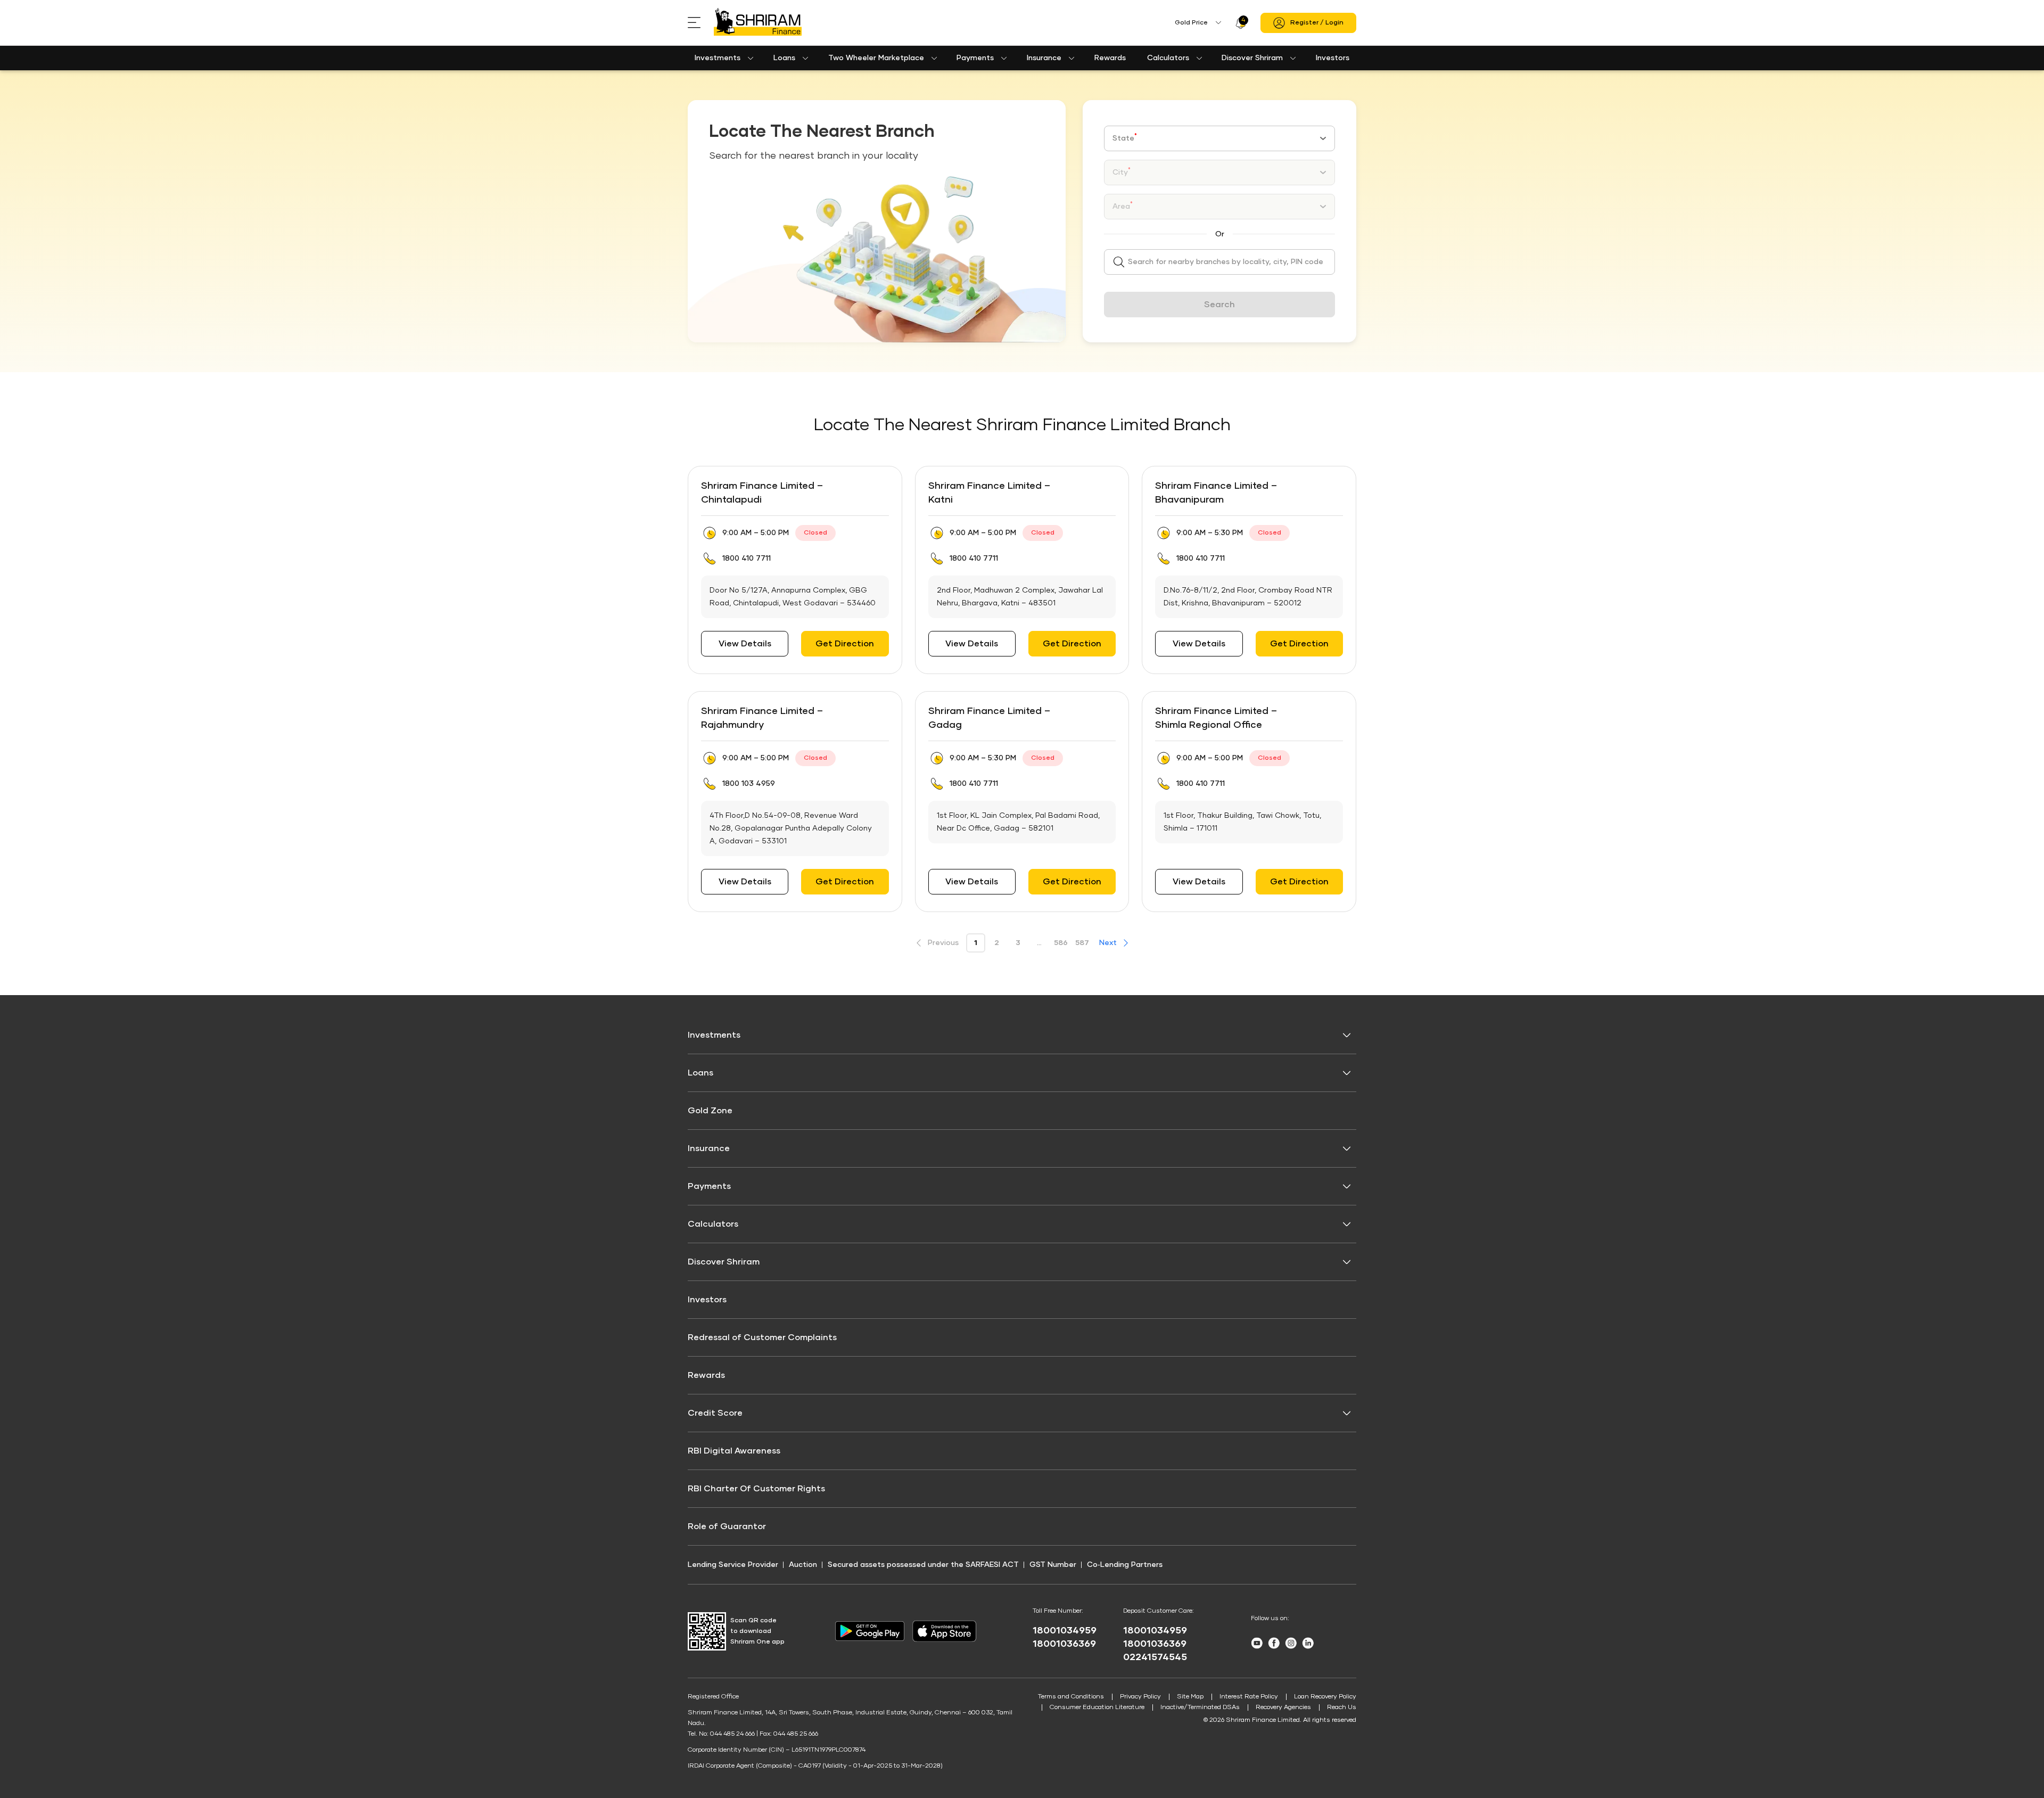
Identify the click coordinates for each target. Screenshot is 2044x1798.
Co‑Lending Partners (1125, 1565)
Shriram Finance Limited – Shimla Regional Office (1216, 718)
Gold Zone (710, 1111)
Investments (718, 58)
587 (1082, 943)
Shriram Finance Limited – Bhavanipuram (1216, 493)
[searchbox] (1219, 262)
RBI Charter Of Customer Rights (756, 1489)
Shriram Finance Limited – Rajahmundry (762, 718)
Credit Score (715, 1413)
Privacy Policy (1140, 1697)
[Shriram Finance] (758, 23)
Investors (1333, 58)
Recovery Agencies (1283, 1707)
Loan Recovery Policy (1325, 1697)
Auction (803, 1565)
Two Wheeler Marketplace (876, 58)
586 (1061, 943)
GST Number (1053, 1565)
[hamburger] (701, 23)
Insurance (1044, 58)
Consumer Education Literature (1097, 1707)
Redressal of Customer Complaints (762, 1337)
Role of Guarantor (727, 1526)
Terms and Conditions (1071, 1697)
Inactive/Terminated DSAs (1200, 1707)
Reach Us (1342, 1707)
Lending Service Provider (733, 1565)
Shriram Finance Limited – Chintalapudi (762, 493)
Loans (784, 58)
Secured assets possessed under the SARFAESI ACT (923, 1565)
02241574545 (1155, 1657)
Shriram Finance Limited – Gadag (989, 718)
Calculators (1168, 58)
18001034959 (1065, 1631)
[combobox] (1219, 138)
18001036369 (1064, 1644)
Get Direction (845, 644)
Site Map (1190, 1697)
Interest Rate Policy (1249, 1697)
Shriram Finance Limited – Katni (989, 493)
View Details (745, 644)
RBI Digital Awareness (734, 1451)
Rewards (1110, 58)
